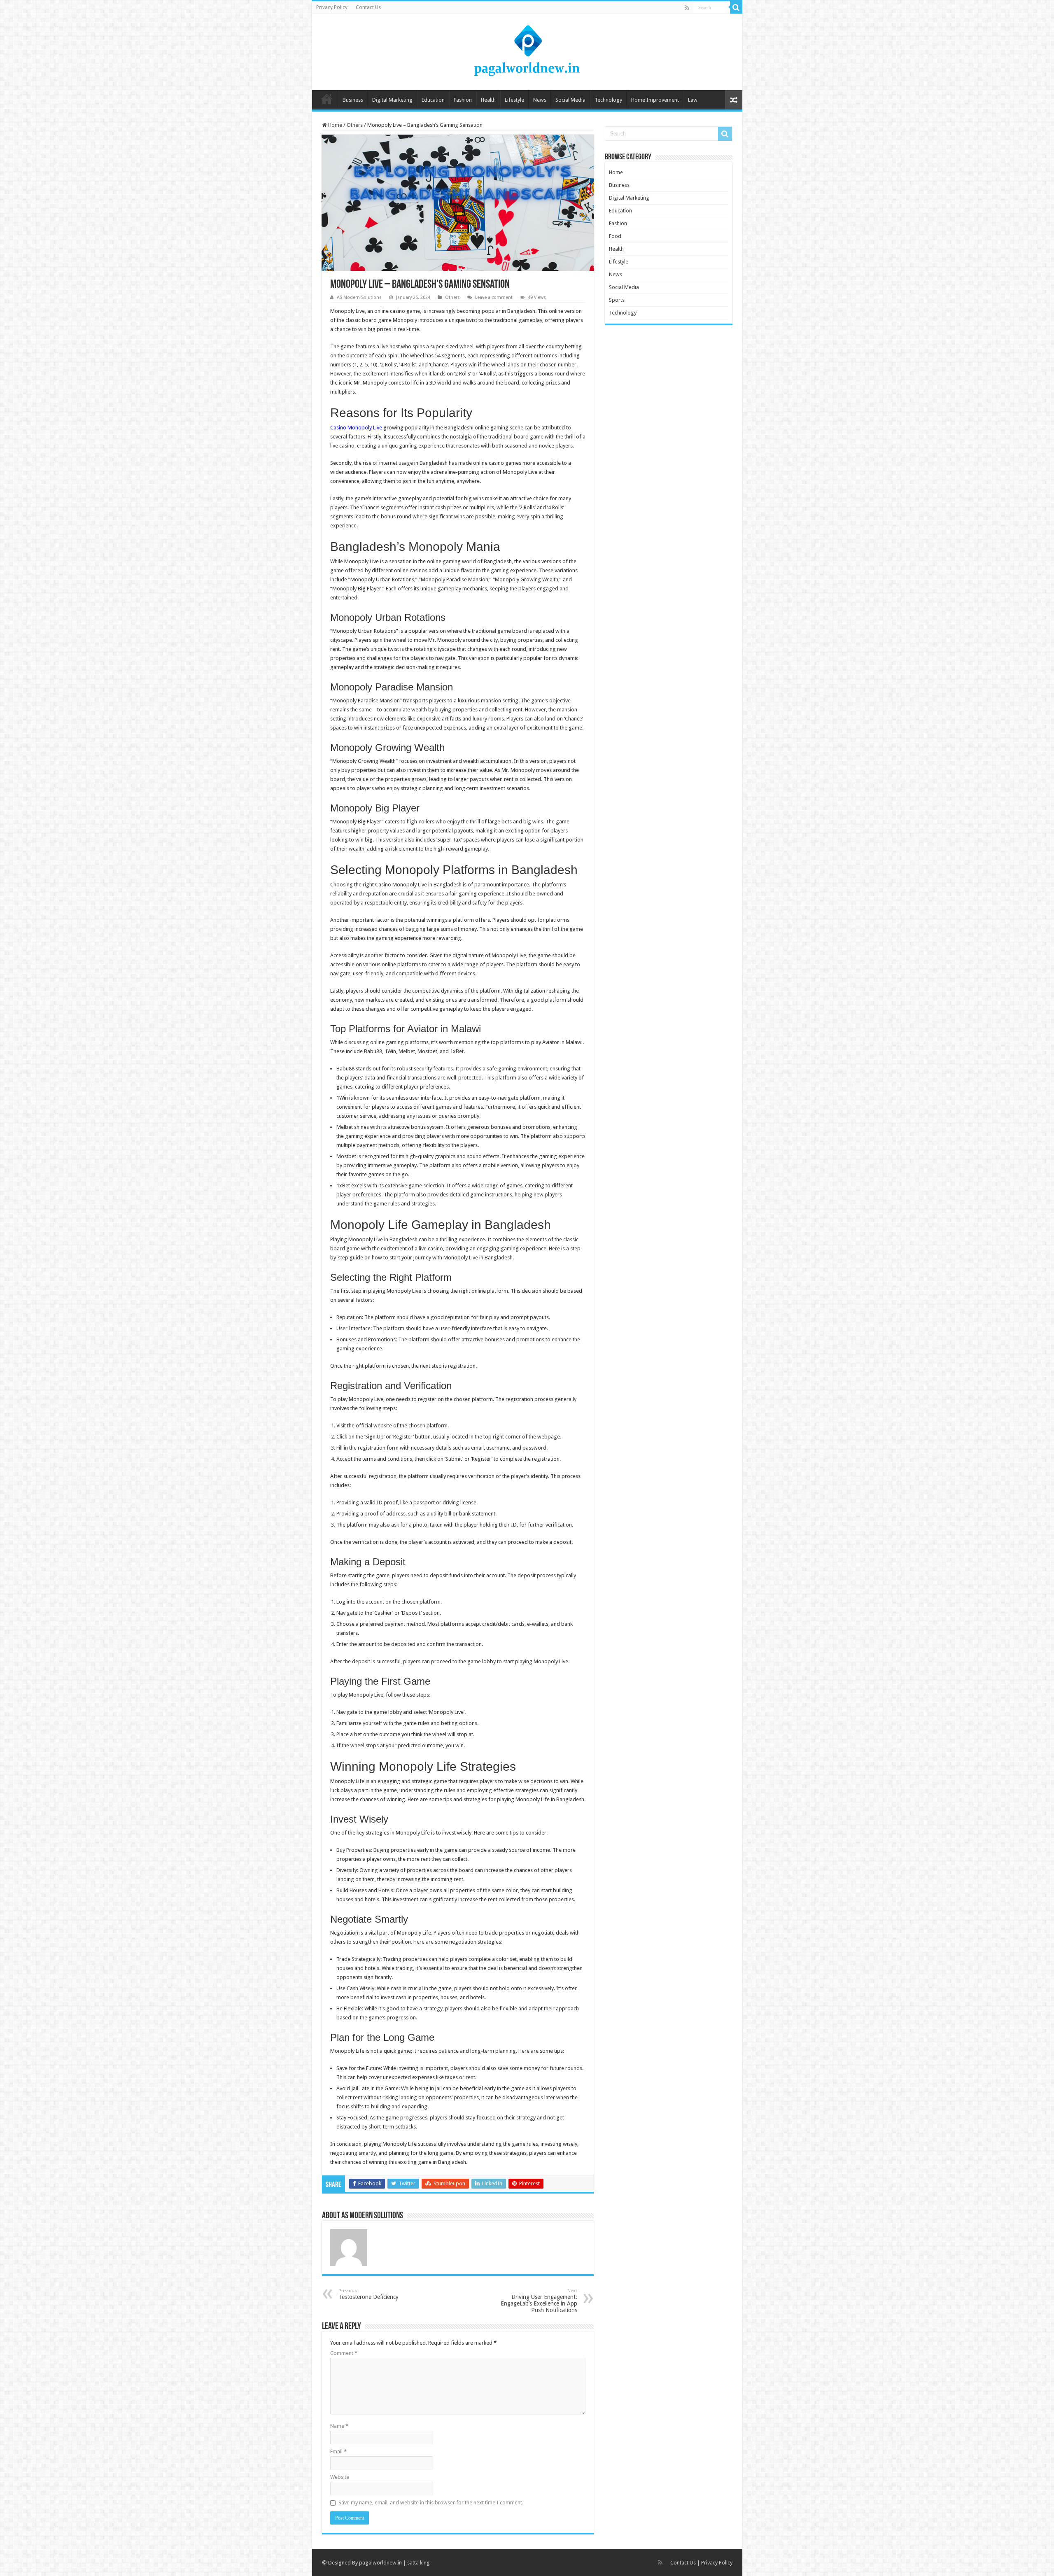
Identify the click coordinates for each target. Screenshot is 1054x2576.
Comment (344, 2353)
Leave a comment (494, 297)
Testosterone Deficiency (368, 2294)
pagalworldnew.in (380, 2563)
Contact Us (368, 7)
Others (355, 125)
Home (327, 99)
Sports (617, 300)
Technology (608, 100)
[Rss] (687, 8)
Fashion (463, 100)
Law (693, 100)
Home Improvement (655, 100)
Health (488, 100)
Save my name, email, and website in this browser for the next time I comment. (431, 2503)
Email (338, 2451)
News (540, 100)
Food (615, 236)
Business (353, 100)
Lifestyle (514, 100)
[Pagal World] (527, 51)
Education (433, 100)
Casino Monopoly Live (356, 428)
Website (340, 2477)
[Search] (736, 7)
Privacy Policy (332, 7)
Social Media (570, 100)
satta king (419, 2563)
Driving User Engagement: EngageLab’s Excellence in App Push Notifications (539, 2301)
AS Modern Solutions (359, 297)
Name (339, 2426)
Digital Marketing (392, 100)
